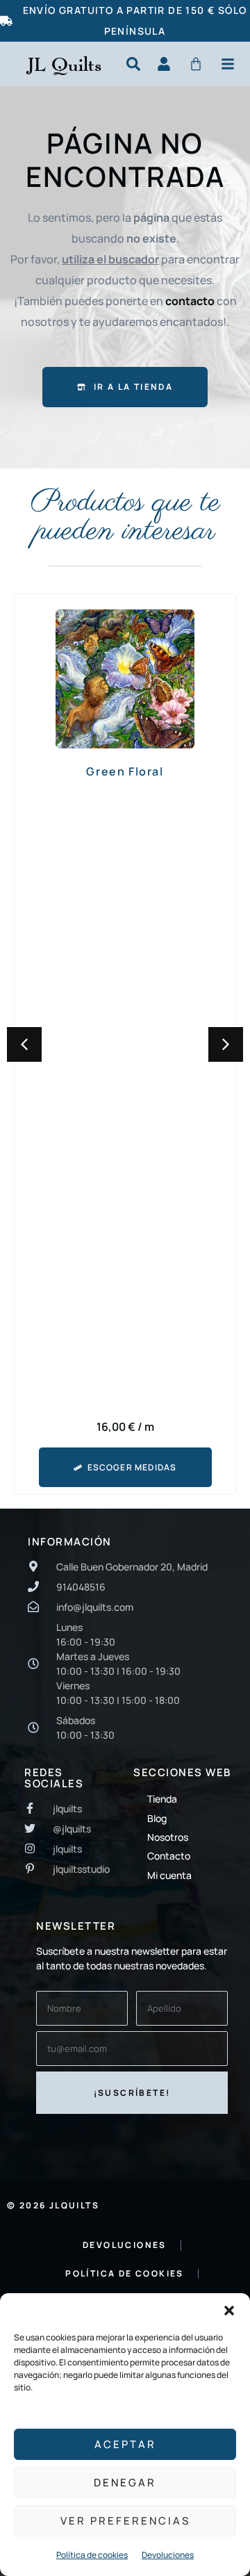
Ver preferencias (125, 2521)
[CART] (196, 64)
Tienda (162, 1799)
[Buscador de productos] (133, 64)
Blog (157, 1818)
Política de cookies (92, 2555)
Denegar (125, 2483)
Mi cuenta (169, 1875)
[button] (229, 2311)
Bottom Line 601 (125, 771)
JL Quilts (64, 64)
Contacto (169, 1856)
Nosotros (168, 1837)
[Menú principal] (228, 64)
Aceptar (125, 2444)
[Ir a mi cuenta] (164, 64)
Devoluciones (168, 2555)
